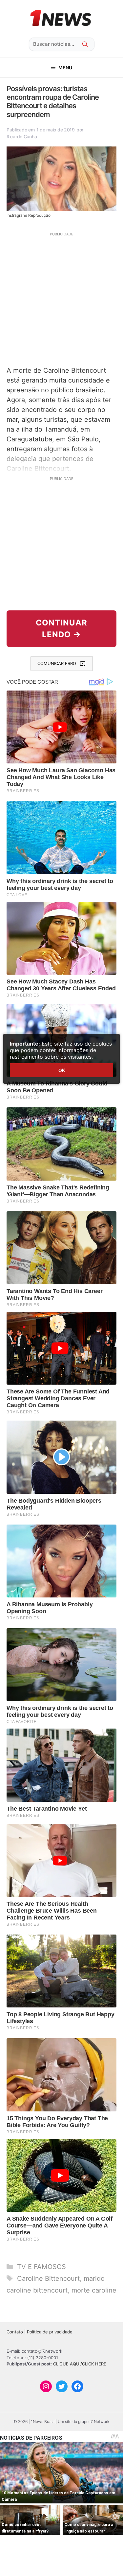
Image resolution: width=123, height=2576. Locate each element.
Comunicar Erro (57, 663)
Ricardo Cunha (22, 136)
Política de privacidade (50, 2332)
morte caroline (94, 2290)
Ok (62, 1070)
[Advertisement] (61, 298)
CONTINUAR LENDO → (61, 629)
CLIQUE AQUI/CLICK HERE (80, 2364)
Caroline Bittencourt (48, 2278)
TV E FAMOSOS (41, 2267)
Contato (15, 2332)
